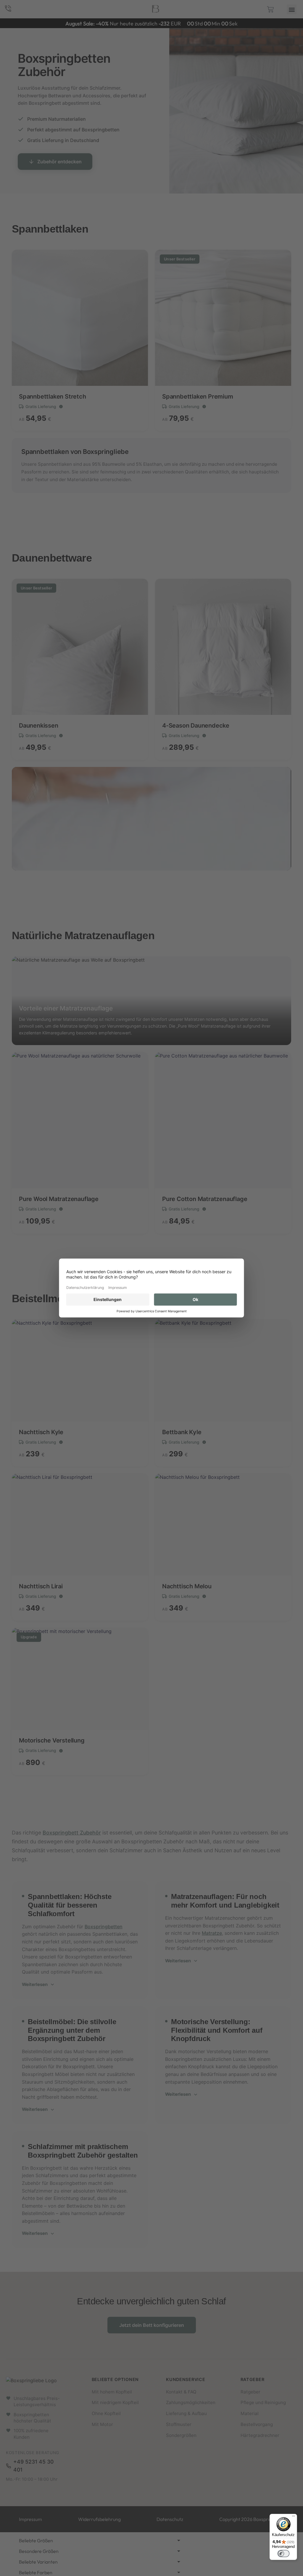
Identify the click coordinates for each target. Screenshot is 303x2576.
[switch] (283, 2554)
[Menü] (294, 2517)
